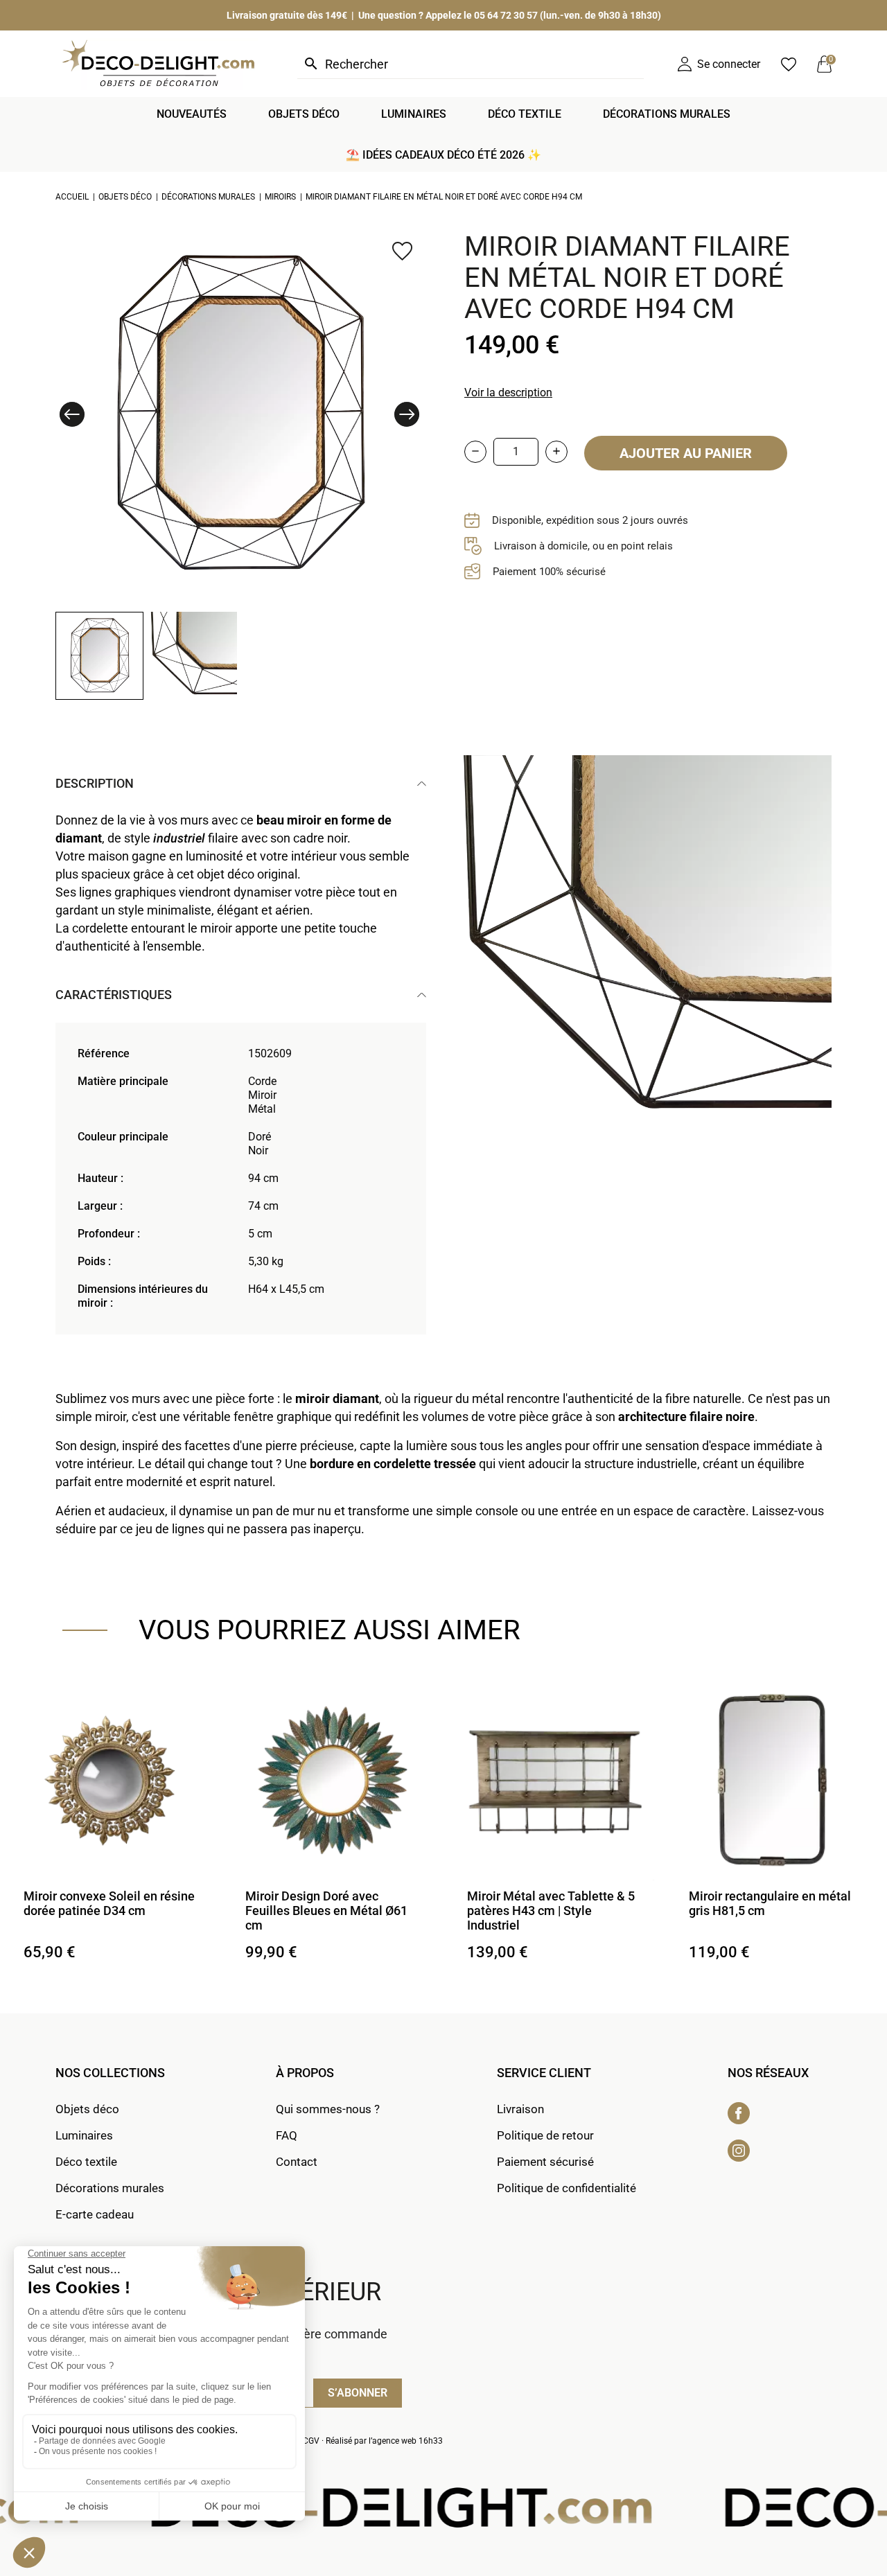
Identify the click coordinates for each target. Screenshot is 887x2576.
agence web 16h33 (407, 2441)
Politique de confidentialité (567, 2188)
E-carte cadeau (95, 2214)
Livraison (520, 2109)
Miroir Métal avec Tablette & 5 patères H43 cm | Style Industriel (551, 1911)
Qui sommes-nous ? (328, 2109)
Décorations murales (110, 2188)
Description (95, 783)
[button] (72, 414)
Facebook (739, 2113)
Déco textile (86, 2162)
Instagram (739, 2151)
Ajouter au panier (686, 453)
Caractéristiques (114, 995)
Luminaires (84, 2135)
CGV (311, 2441)
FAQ (287, 2135)
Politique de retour (545, 2135)
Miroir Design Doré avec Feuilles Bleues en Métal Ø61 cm (326, 1911)
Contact (297, 2162)
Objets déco (87, 2109)
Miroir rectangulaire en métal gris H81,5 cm (770, 1903)
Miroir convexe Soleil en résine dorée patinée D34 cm (109, 1903)
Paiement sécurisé (545, 2162)
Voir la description (508, 392)
